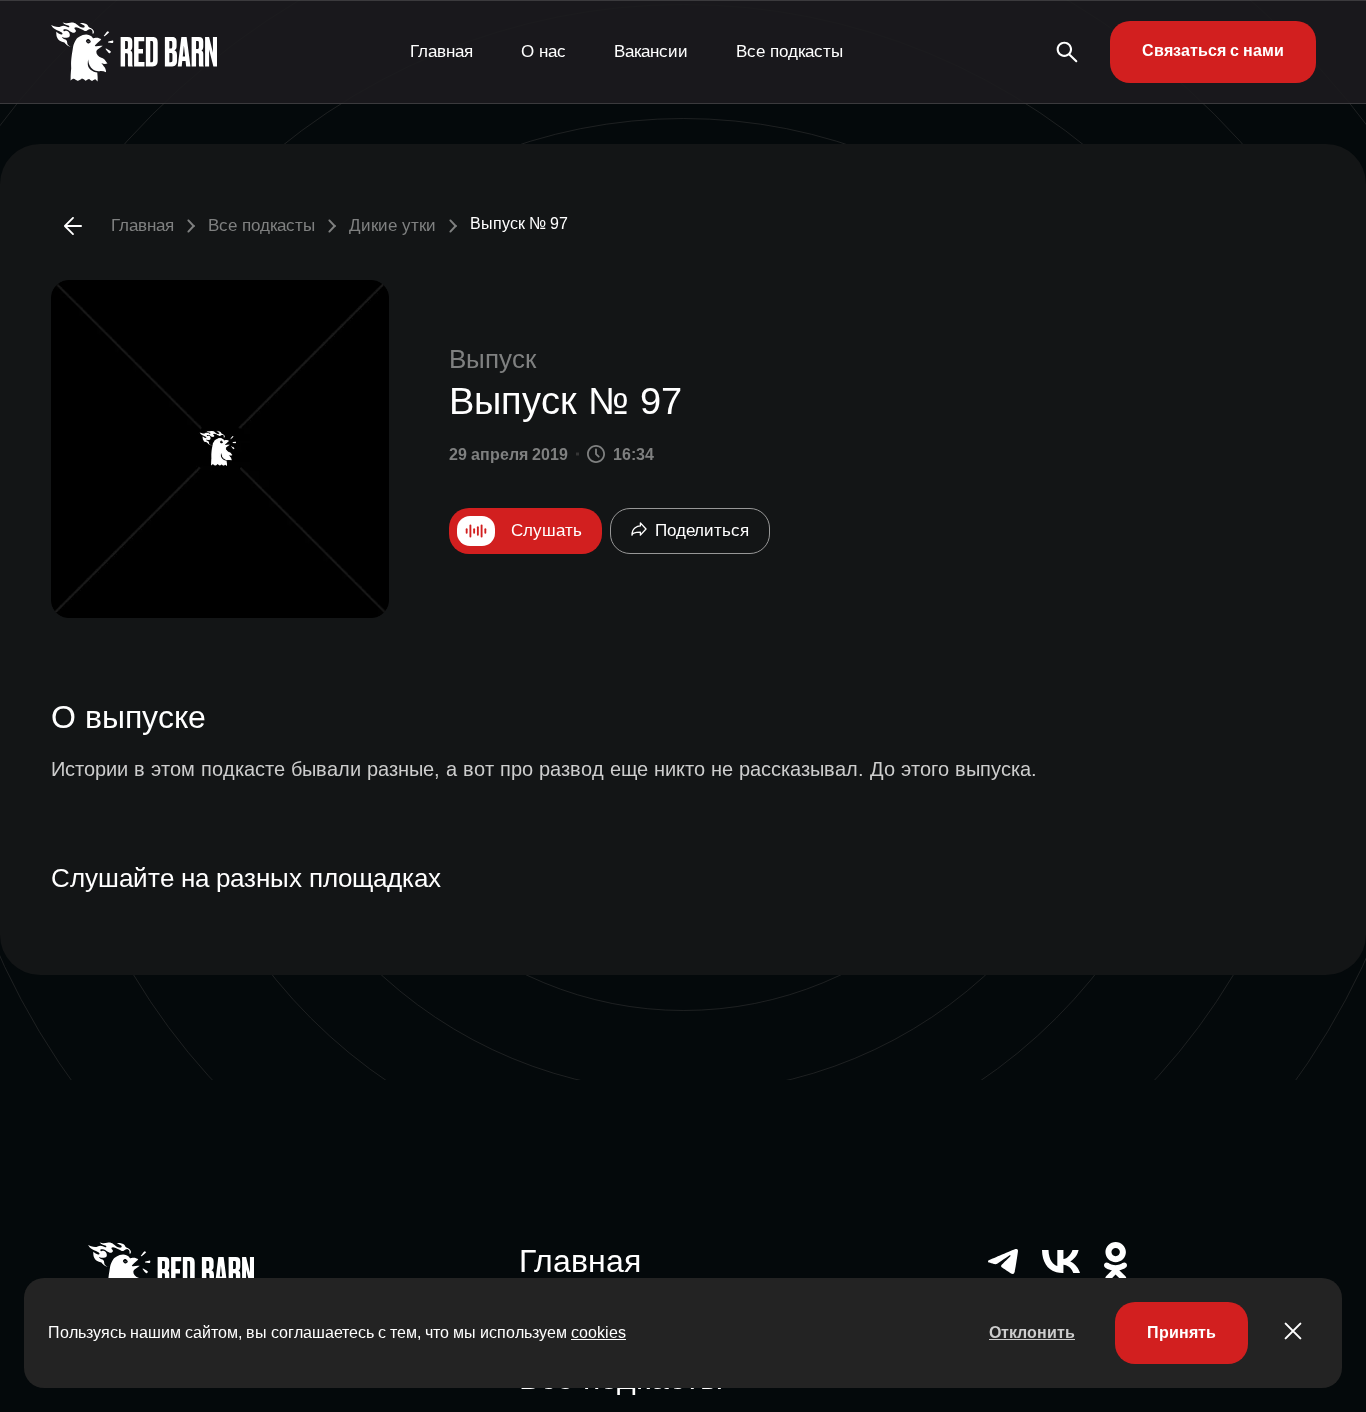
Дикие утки (392, 225)
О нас (543, 51)
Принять (1181, 1332)
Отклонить (1032, 1332)
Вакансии (651, 51)
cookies (598, 1332)
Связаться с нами (1213, 50)
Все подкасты (789, 51)
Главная (441, 51)
